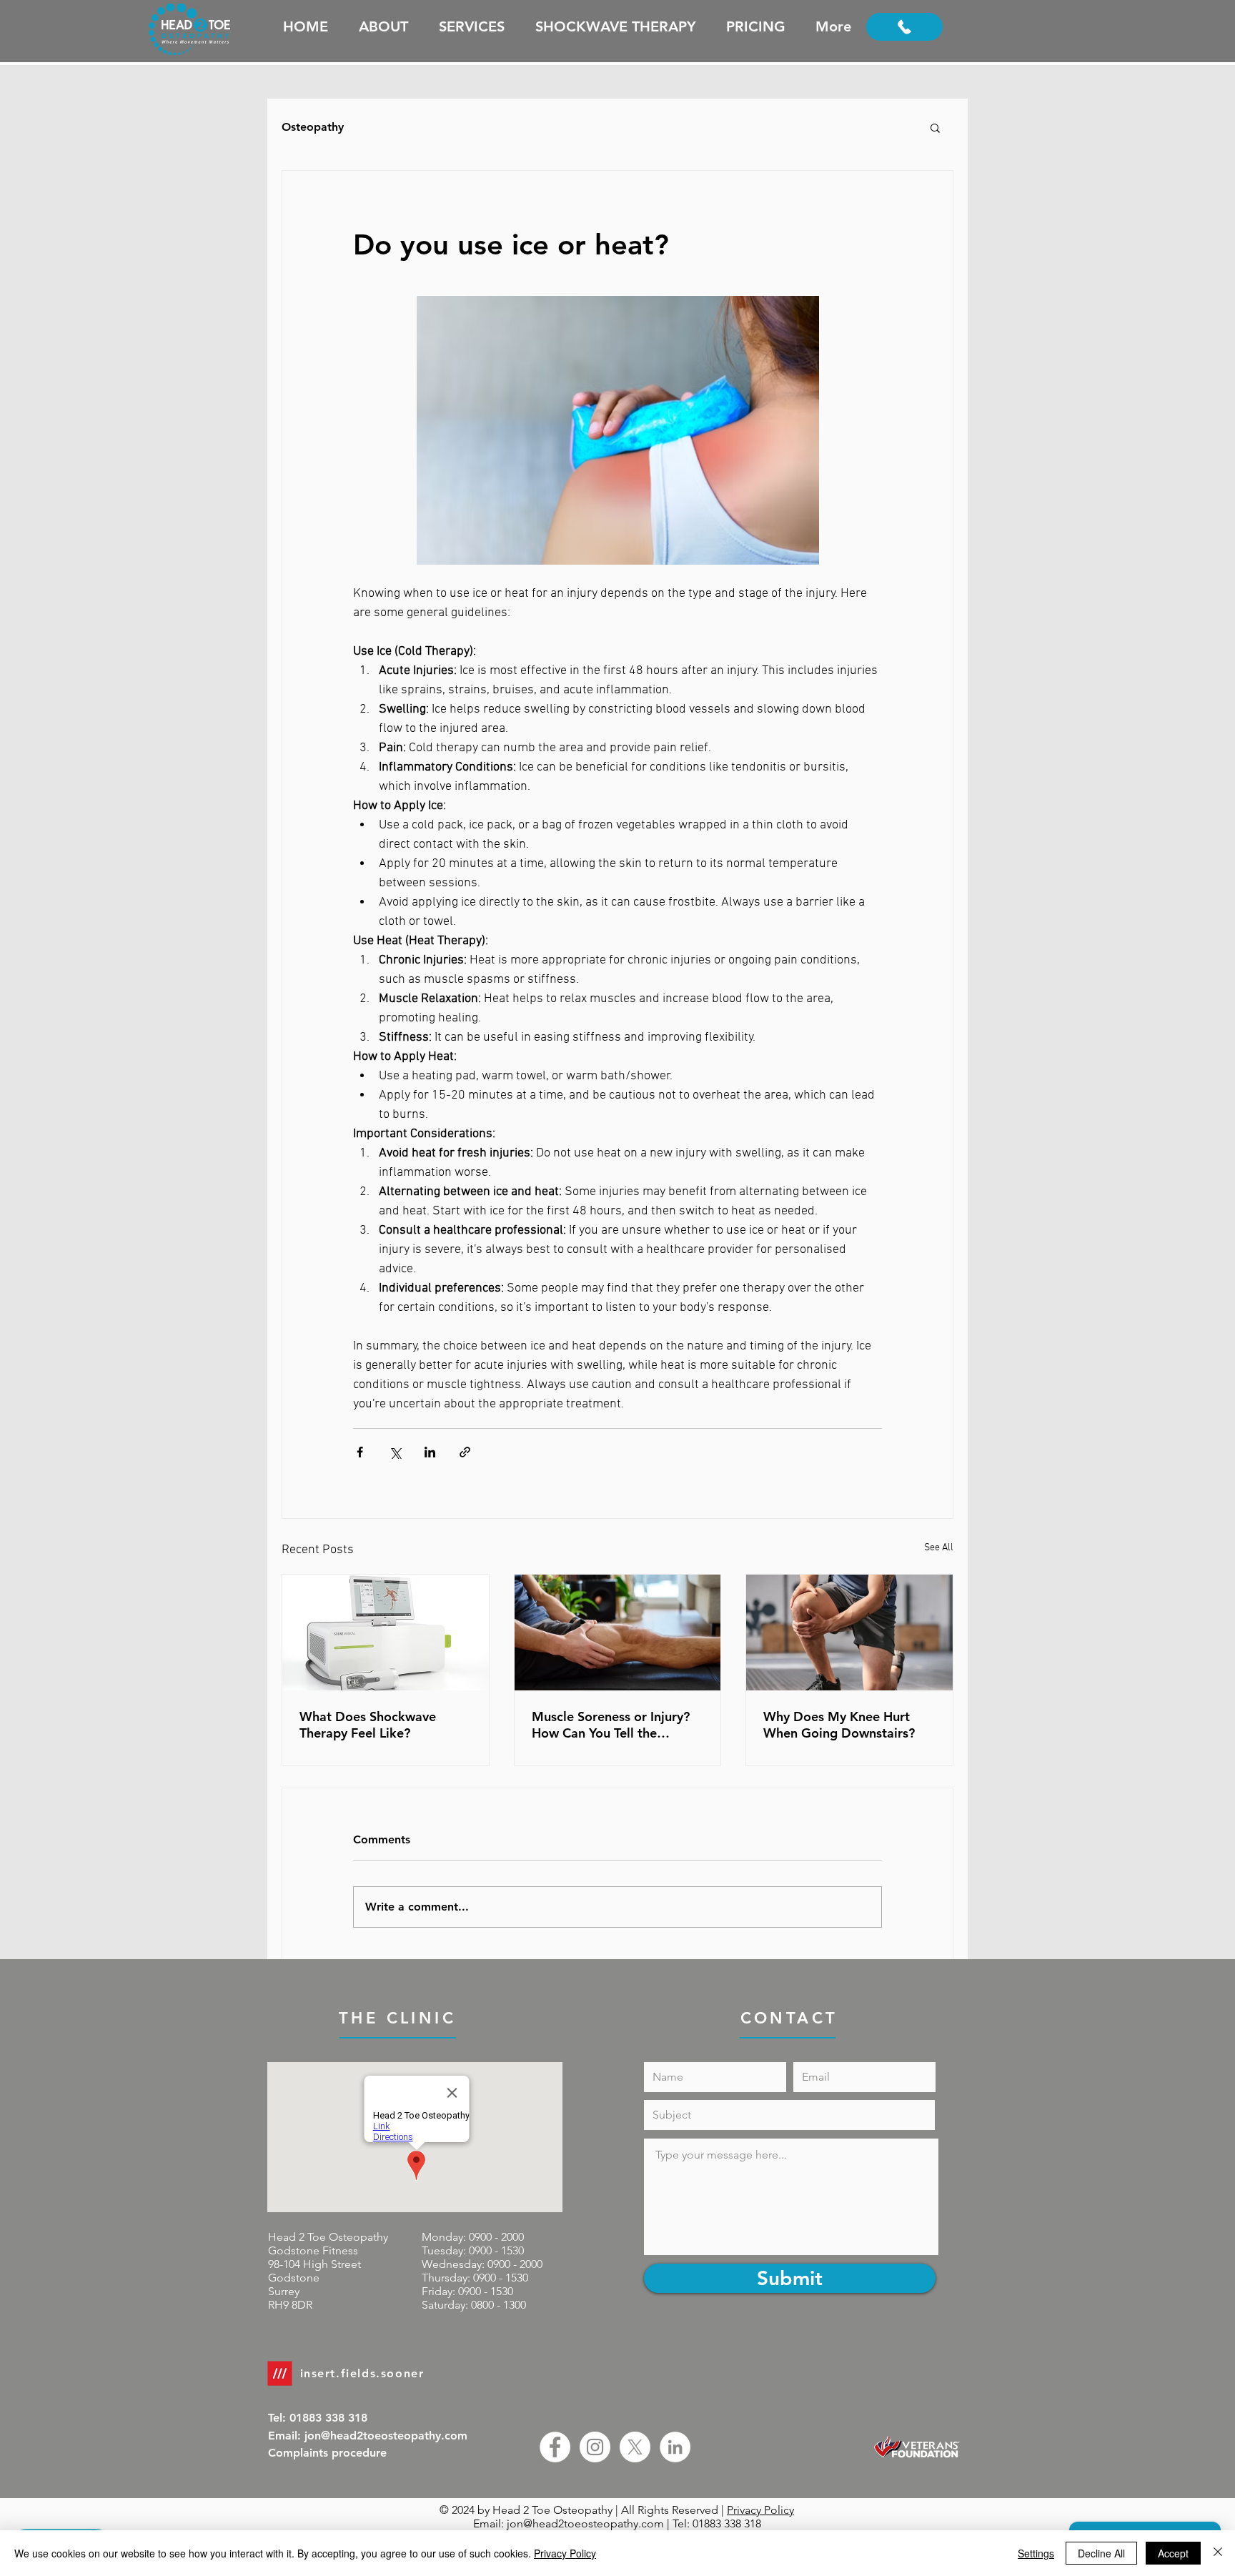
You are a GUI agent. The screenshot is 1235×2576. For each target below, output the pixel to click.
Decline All (1101, 2553)
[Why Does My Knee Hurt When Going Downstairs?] (849, 1633)
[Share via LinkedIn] (430, 1452)
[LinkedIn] (675, 2447)
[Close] (1218, 2553)
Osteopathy (313, 127)
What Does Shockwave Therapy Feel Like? (368, 1725)
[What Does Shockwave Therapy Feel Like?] (386, 1633)
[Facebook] (555, 2447)
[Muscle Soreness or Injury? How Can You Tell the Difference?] (618, 1633)
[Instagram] (595, 2447)
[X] (635, 2447)
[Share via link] (465, 1452)
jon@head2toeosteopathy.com (585, 2523)
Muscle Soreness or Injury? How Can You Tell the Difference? (611, 1725)
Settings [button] (1036, 2553)
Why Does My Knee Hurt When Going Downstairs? (839, 1725)
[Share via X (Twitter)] (395, 1452)
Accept (1173, 2553)
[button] (935, 127)
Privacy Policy (760, 2510)
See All (939, 1548)
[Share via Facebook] (360, 1452)
